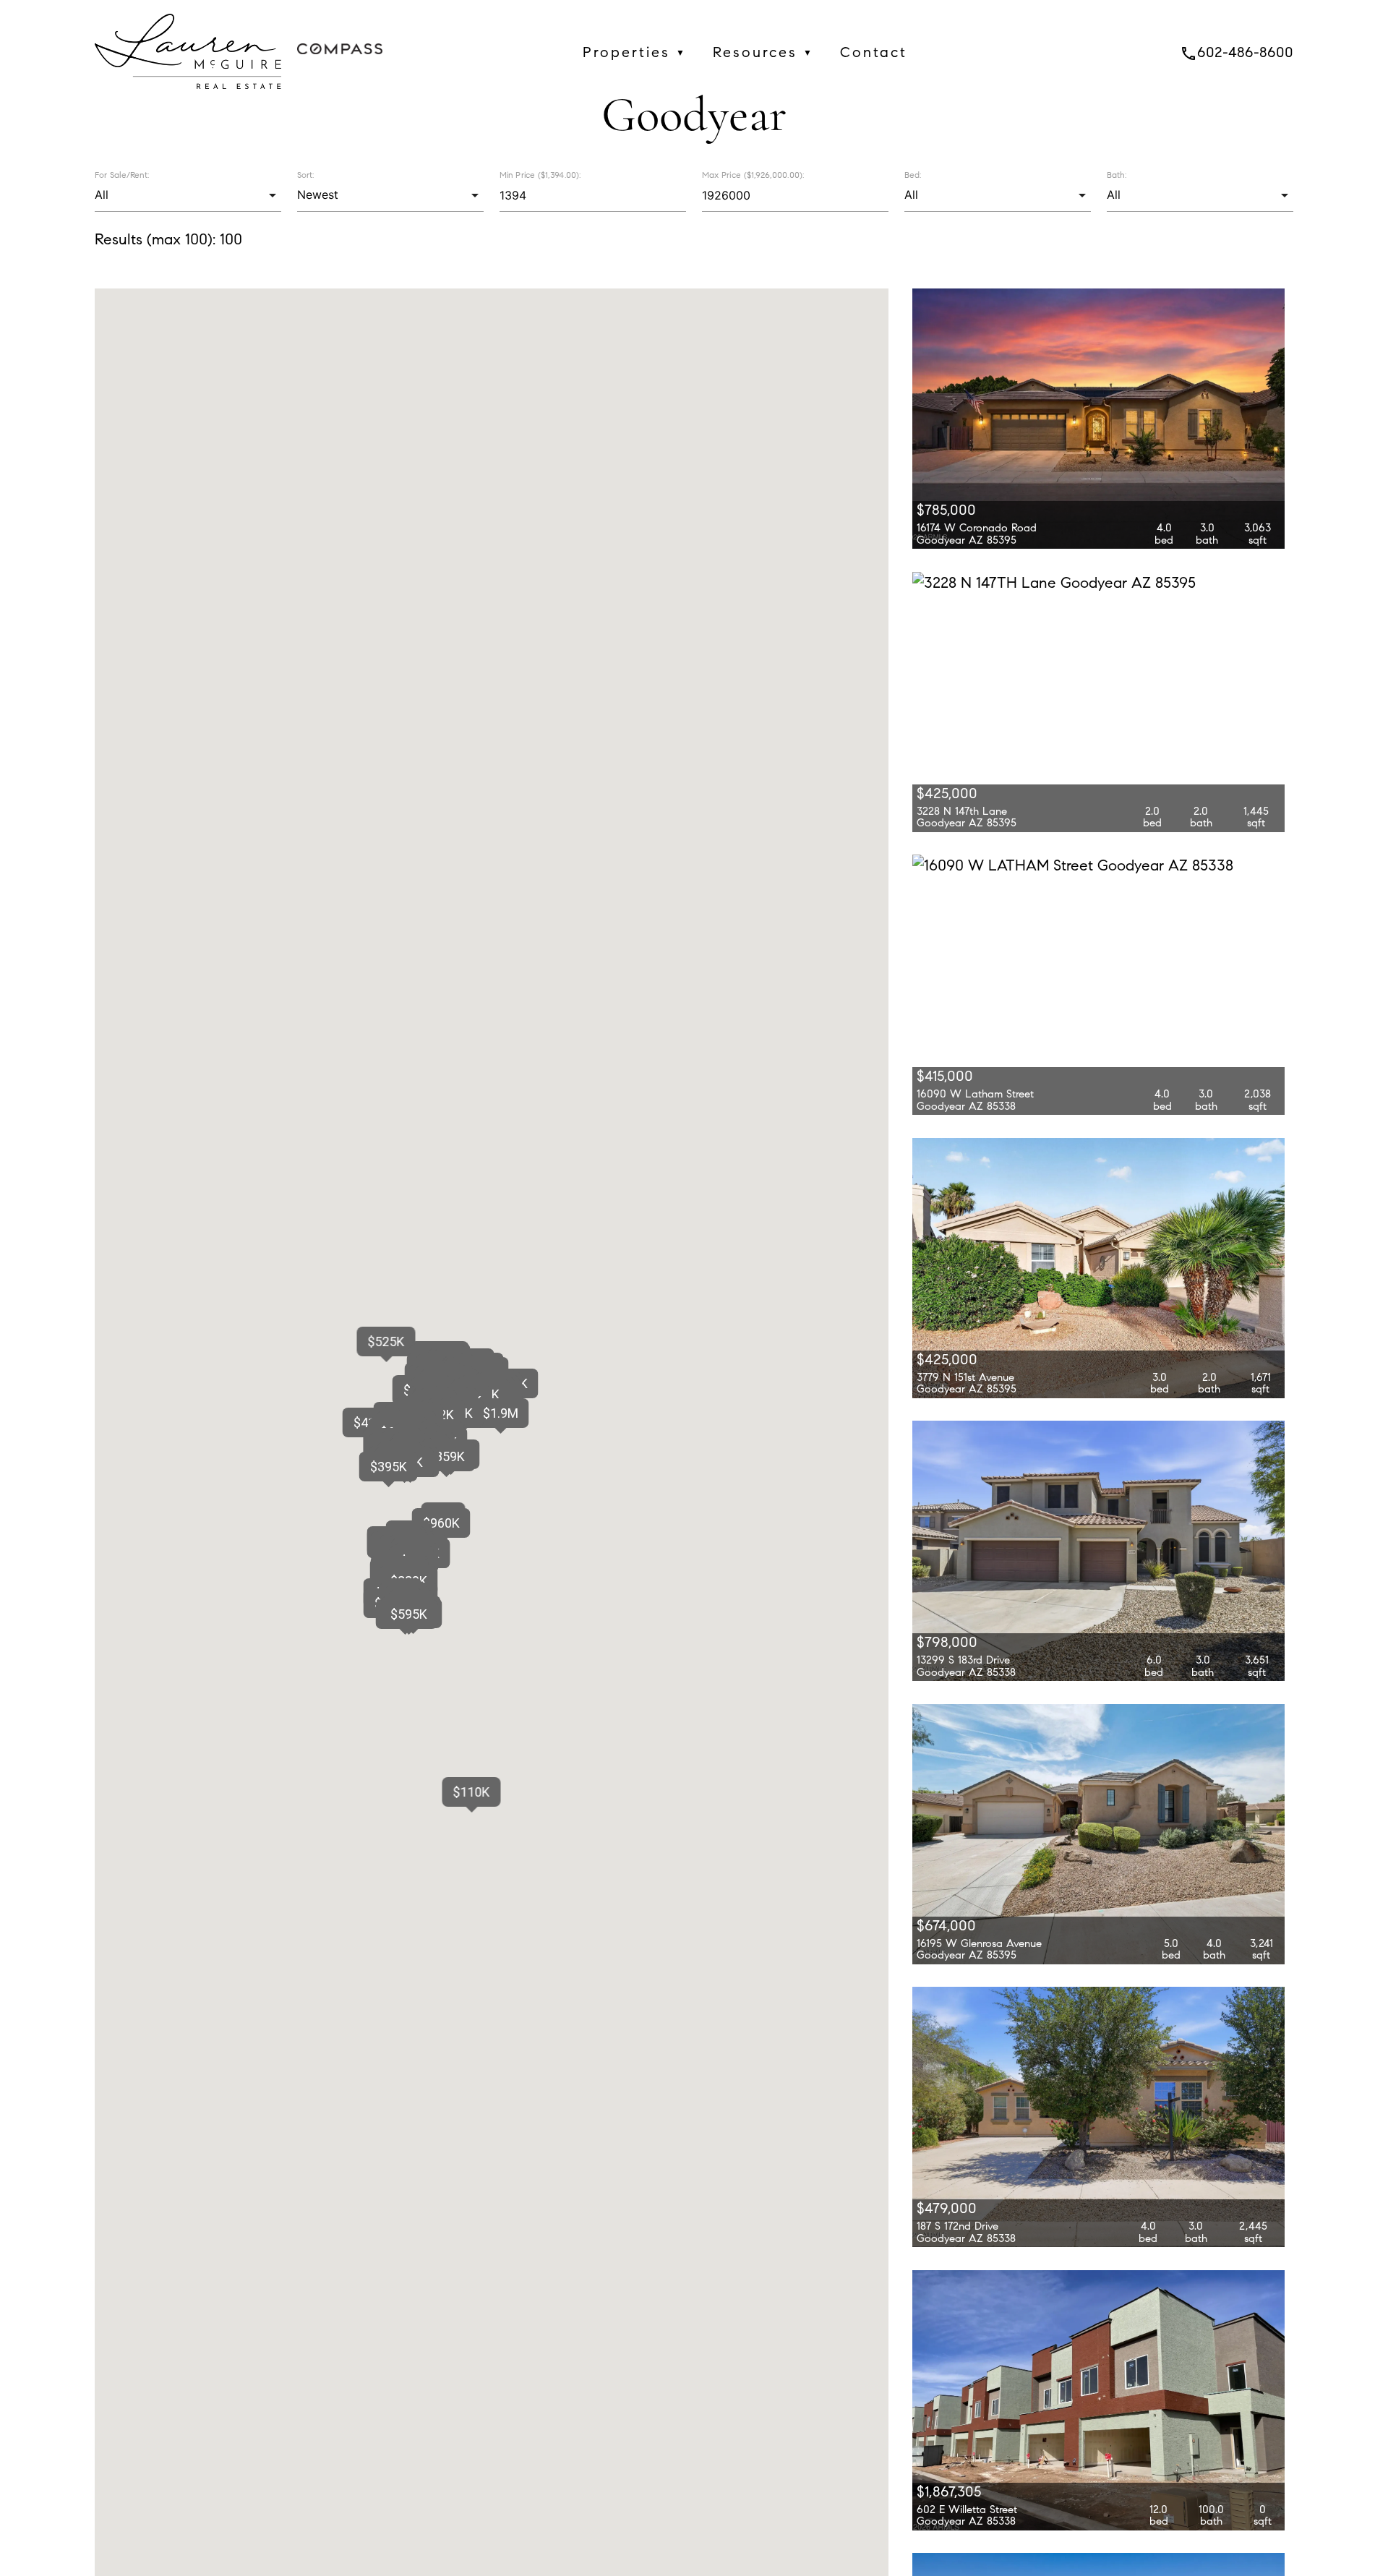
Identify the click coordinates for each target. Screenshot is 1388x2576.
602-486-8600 (1237, 52)
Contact (874, 52)
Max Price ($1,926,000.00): (753, 175)
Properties (635, 52)
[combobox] (188, 195)
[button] (500, 1413)
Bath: (1117, 175)
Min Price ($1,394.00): (540, 175)
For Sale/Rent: (122, 175)
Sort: (305, 175)
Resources (763, 52)
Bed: (913, 175)
